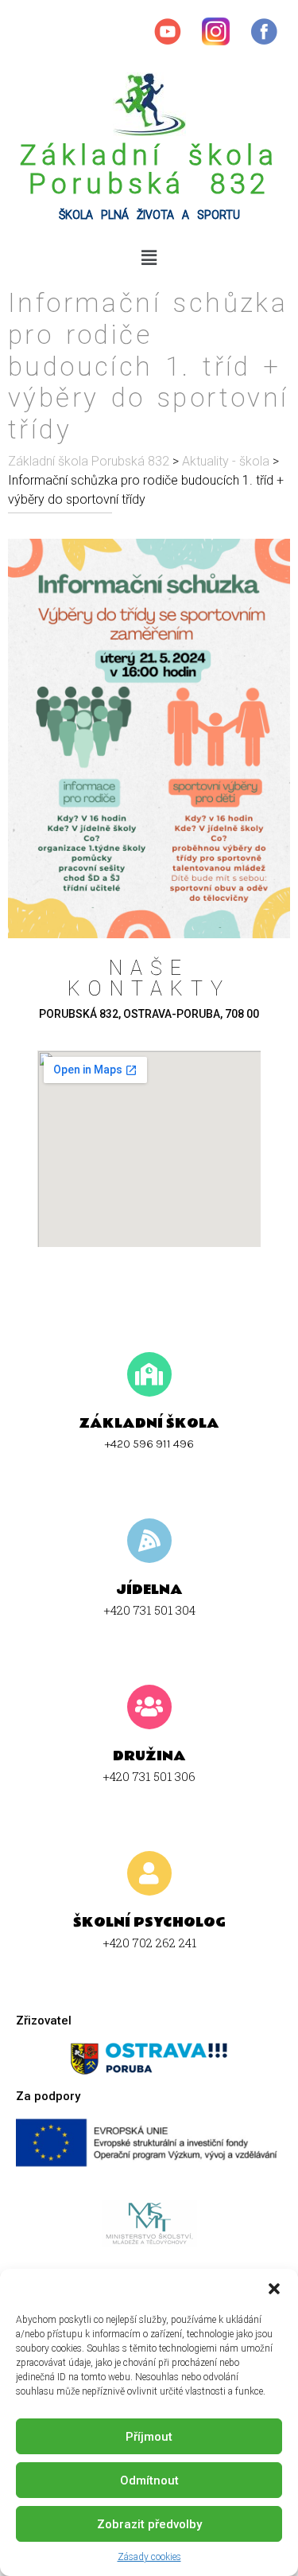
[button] (274, 2289)
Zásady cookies (149, 2557)
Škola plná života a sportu (149, 215)
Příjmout (149, 2437)
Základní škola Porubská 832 (149, 170)
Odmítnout (149, 2481)
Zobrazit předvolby (149, 2524)
